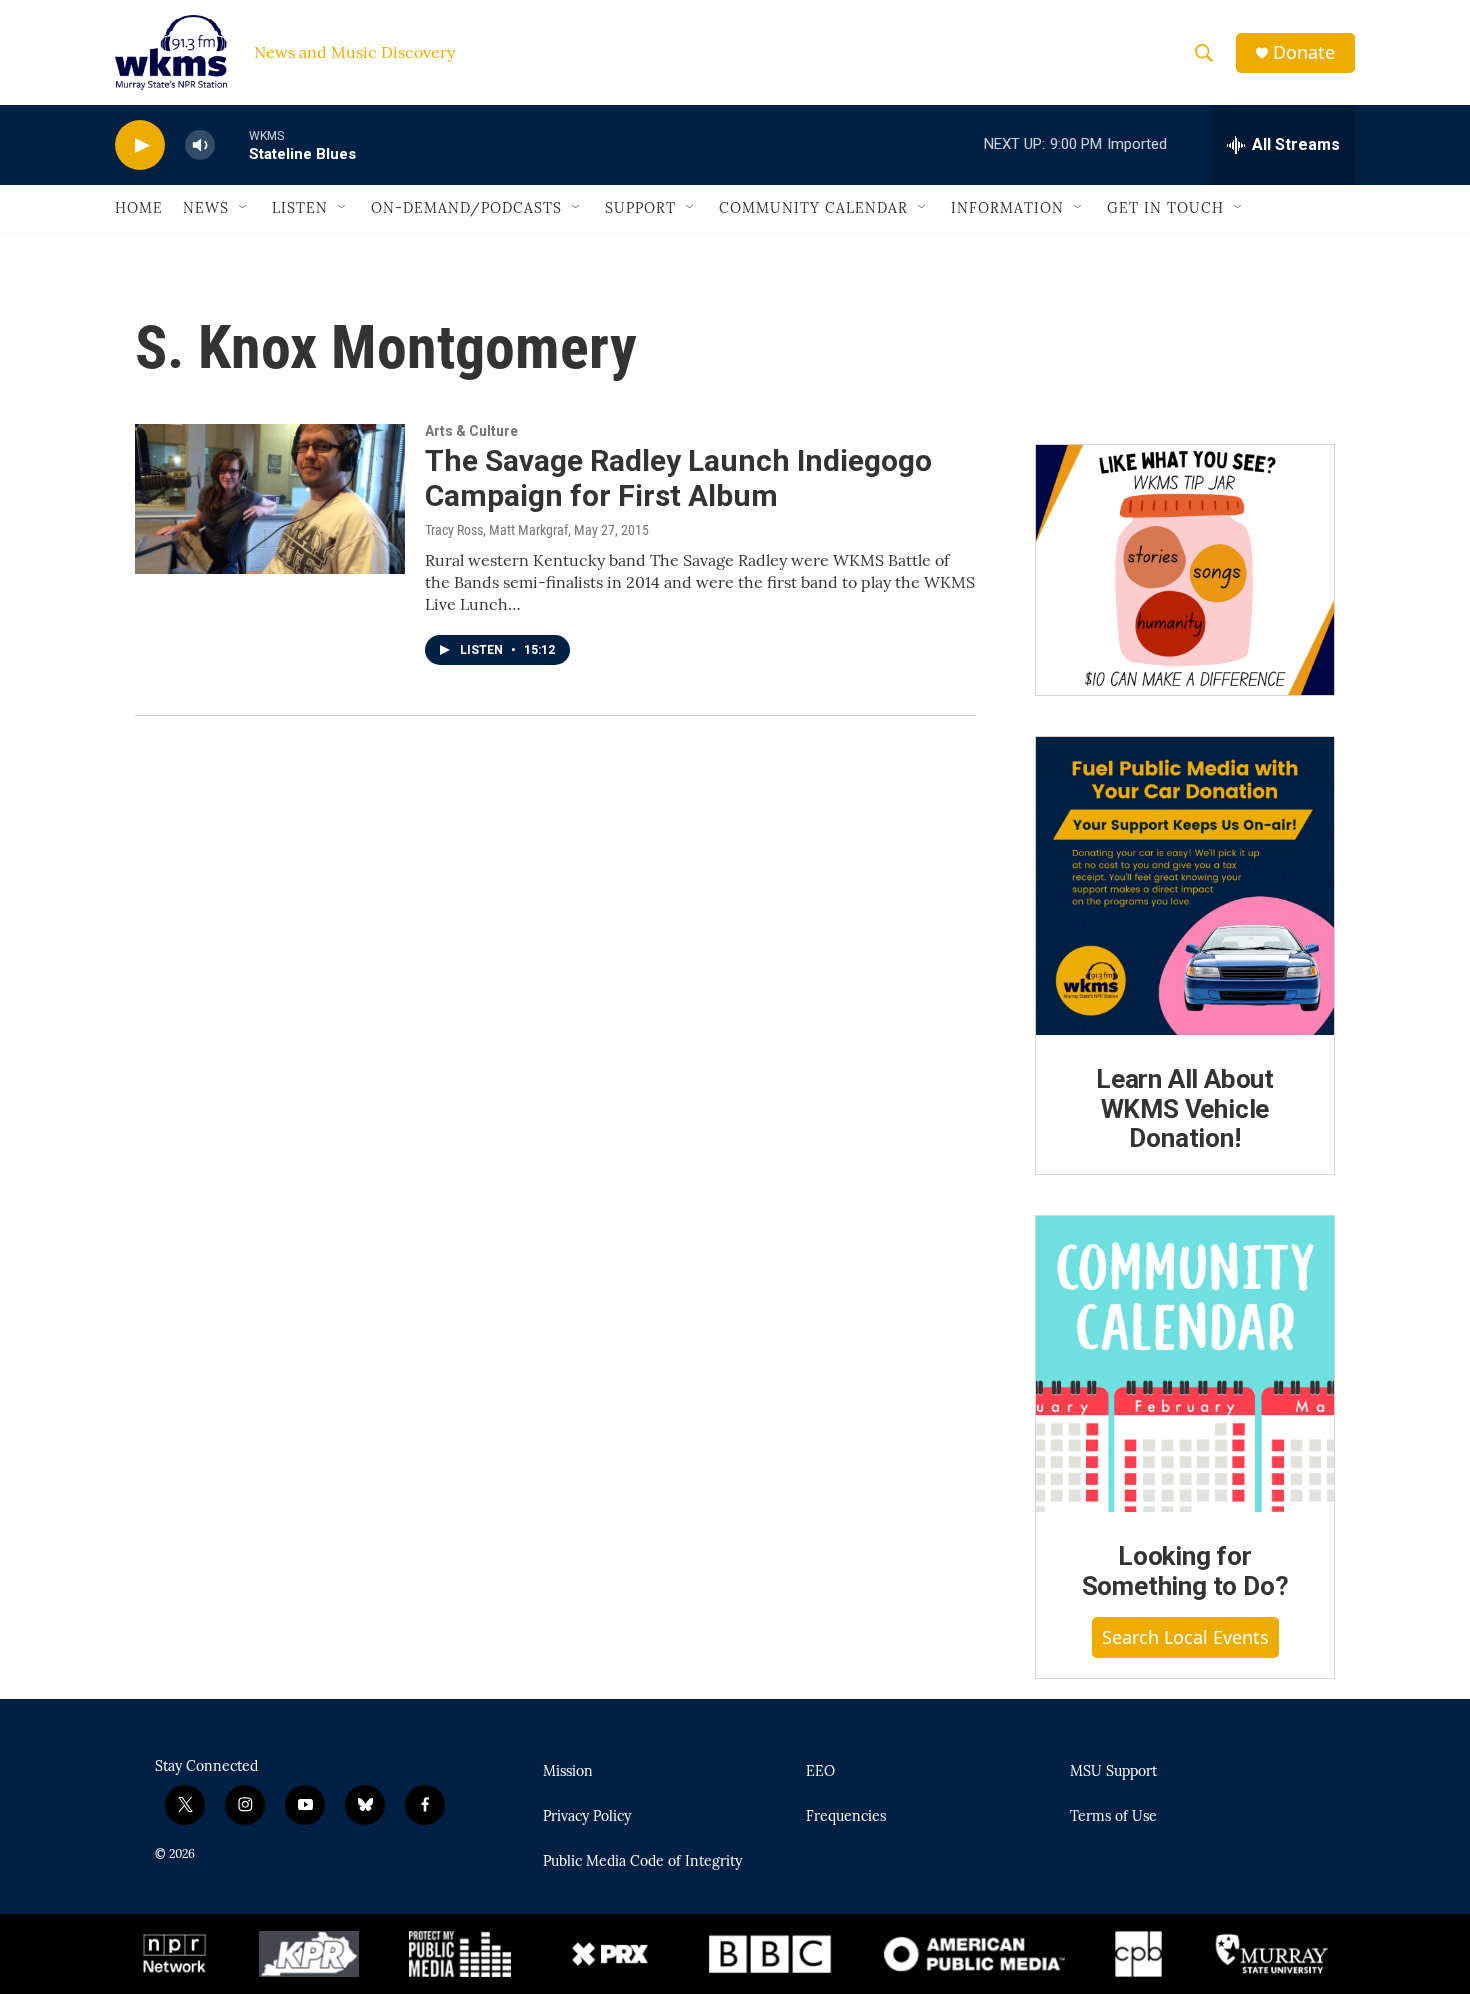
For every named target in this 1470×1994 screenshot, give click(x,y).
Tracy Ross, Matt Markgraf (496, 530)
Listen (300, 208)
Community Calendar (813, 208)
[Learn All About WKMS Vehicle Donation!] (1185, 886)
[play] (140, 145)
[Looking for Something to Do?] (1185, 1364)
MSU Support (1113, 1772)
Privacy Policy (587, 1817)
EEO (820, 1772)
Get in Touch (1165, 208)
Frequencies (846, 1817)
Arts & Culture (471, 431)
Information (1007, 208)
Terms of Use (1113, 1817)
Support (640, 208)
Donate (1304, 52)
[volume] (200, 145)
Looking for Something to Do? (1185, 1571)
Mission (568, 1772)
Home (139, 208)
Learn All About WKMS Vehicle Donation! (1185, 1109)
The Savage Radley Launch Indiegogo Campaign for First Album (678, 478)
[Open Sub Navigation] (244, 208)
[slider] (232, 144)
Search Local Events (1185, 1637)
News (206, 208)
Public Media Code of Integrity (642, 1862)
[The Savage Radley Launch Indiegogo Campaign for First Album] (270, 499)
